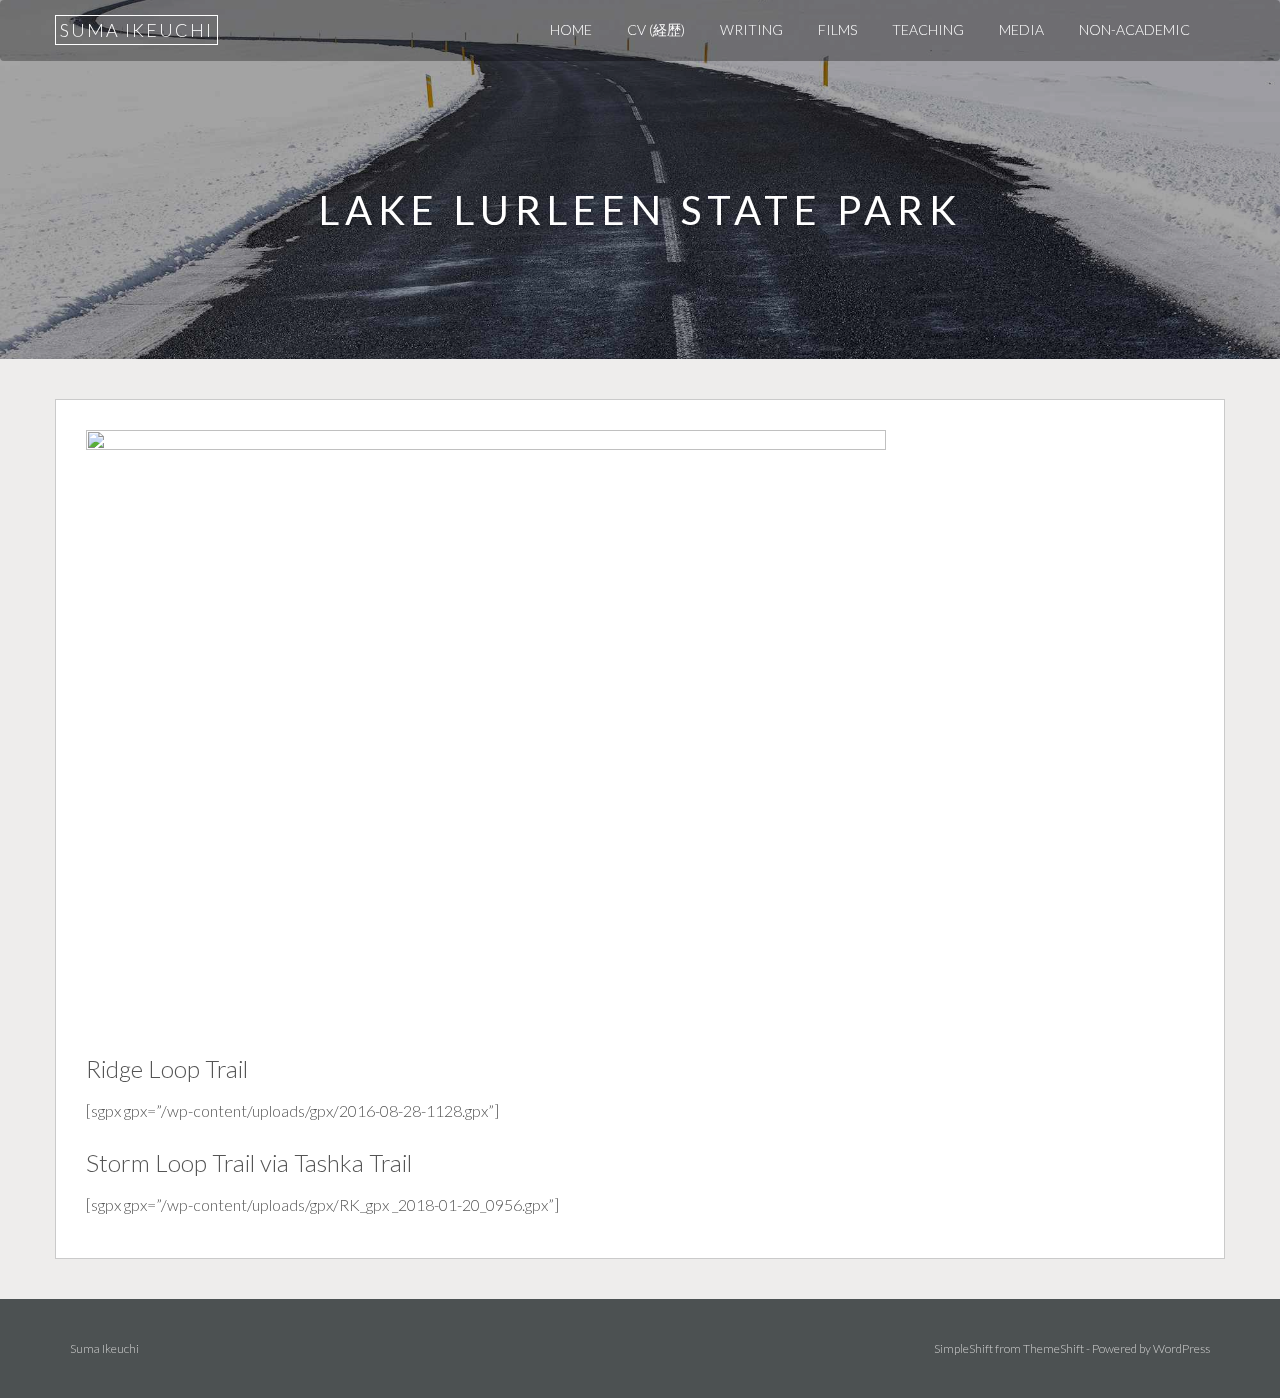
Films (837, 29)
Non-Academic (1134, 29)
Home (571, 29)
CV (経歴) (656, 29)
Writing (751, 29)
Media (1021, 29)
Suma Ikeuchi (136, 30)
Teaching (928, 29)
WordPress (1181, 1348)
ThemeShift (1053, 1348)
